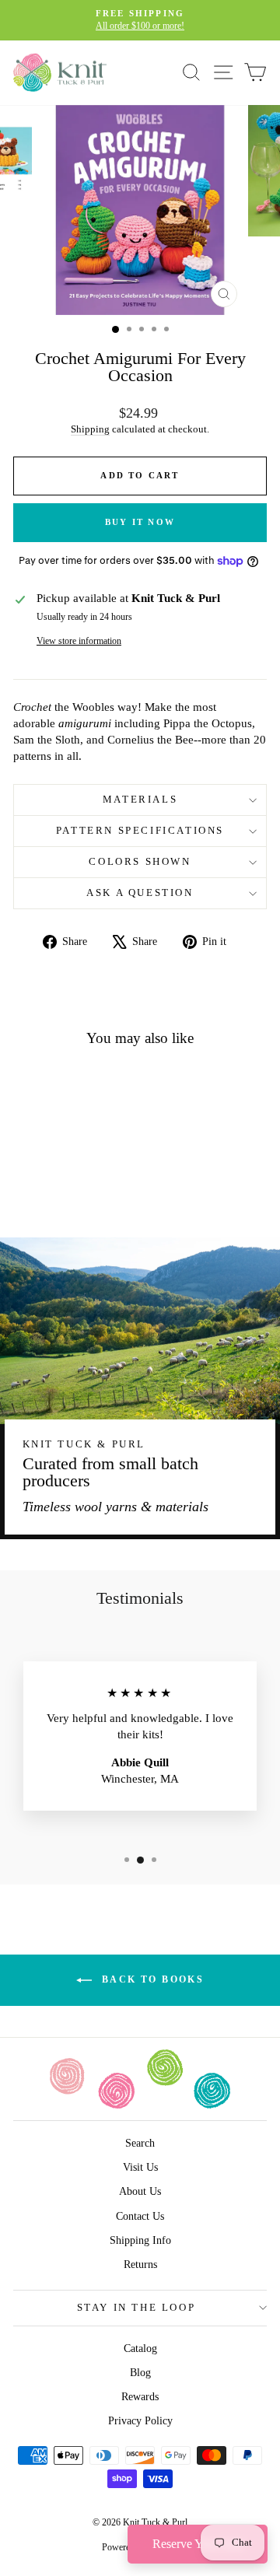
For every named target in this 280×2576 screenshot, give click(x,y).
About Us (140, 2191)
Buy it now (140, 522)
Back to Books (151, 1979)
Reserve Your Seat (198, 2544)
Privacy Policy (140, 2421)
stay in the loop (136, 2307)
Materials (140, 799)
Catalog (140, 2348)
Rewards (140, 2397)
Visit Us (140, 2167)
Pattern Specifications (140, 830)
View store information (79, 641)
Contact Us (140, 2216)
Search (140, 2143)
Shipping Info (140, 2240)
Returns (140, 2264)
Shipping (90, 429)
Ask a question (140, 892)
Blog (140, 2373)
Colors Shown (140, 861)
